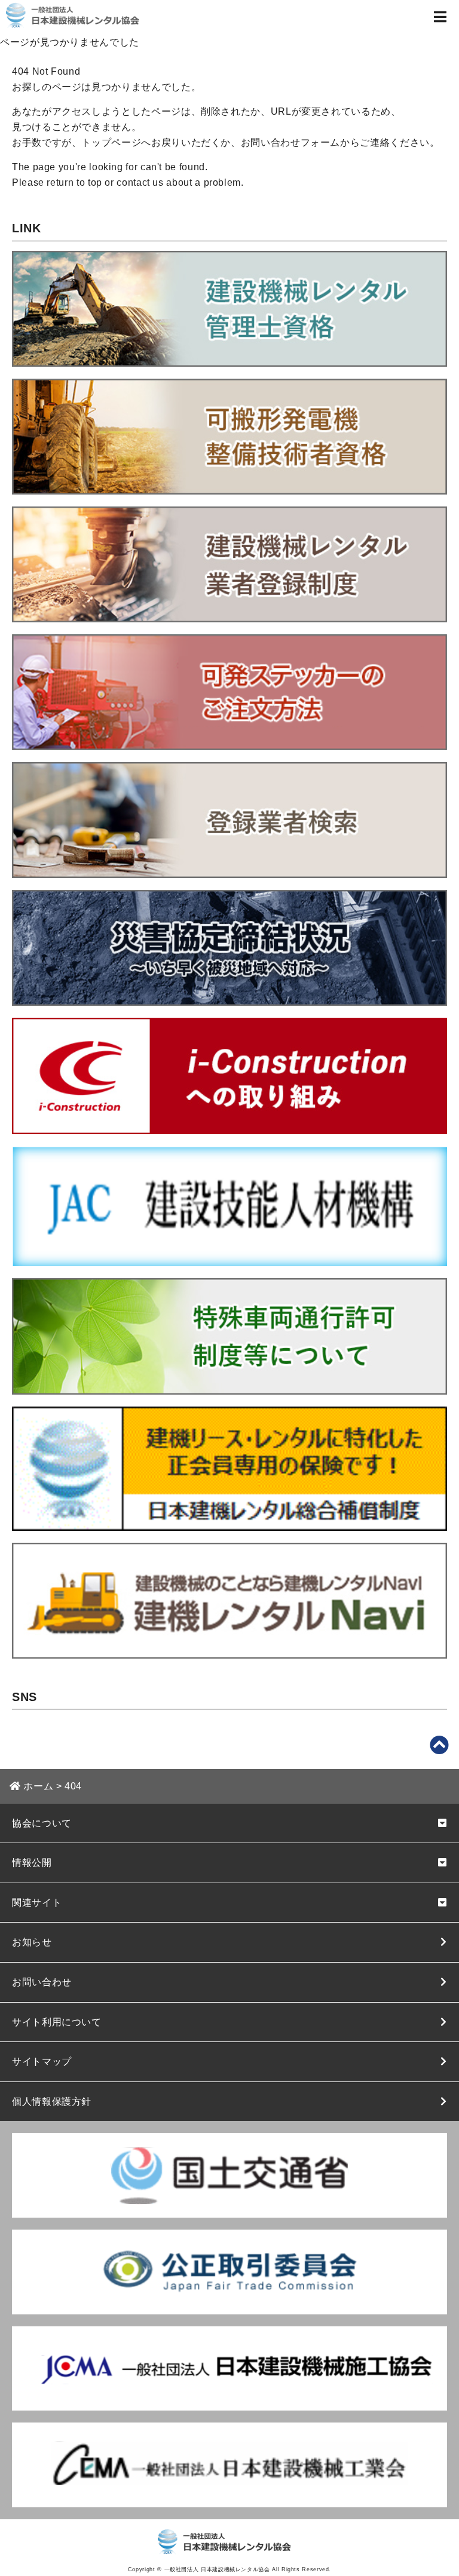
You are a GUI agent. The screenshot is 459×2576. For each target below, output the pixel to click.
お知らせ (32, 1942)
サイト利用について (57, 2022)
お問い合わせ (42, 1982)
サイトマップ (42, 2061)
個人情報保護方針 (52, 2101)
